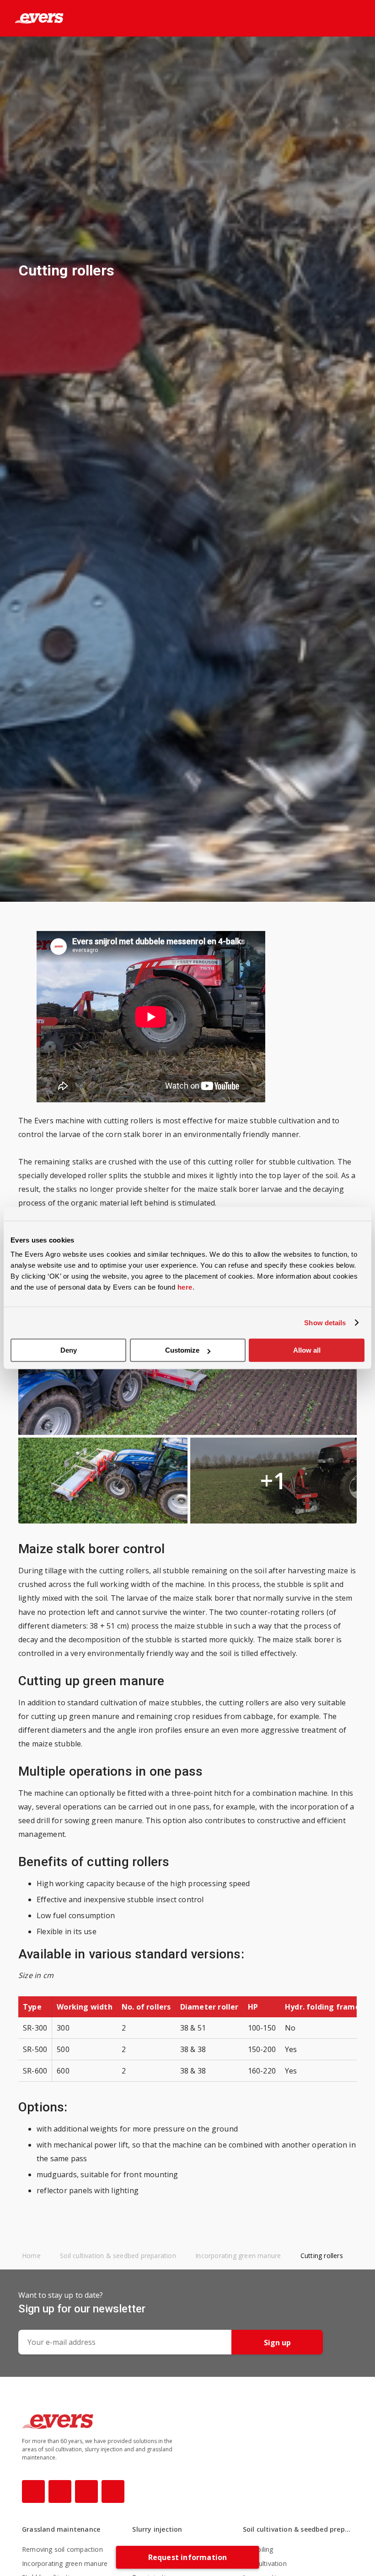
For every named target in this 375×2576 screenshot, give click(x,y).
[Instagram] (60, 2491)
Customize (182, 1350)
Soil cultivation (265, 2563)
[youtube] (86, 2491)
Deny (69, 1350)
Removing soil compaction (62, 2549)
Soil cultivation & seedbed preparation (298, 2529)
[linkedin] (113, 2491)
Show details (325, 1323)
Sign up (277, 2343)
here (185, 1287)
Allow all (307, 1350)
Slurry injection (157, 2529)
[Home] (32, 18)
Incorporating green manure (65, 2563)
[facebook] (33, 2491)
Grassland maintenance (61, 2529)
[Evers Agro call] (342, 19)
